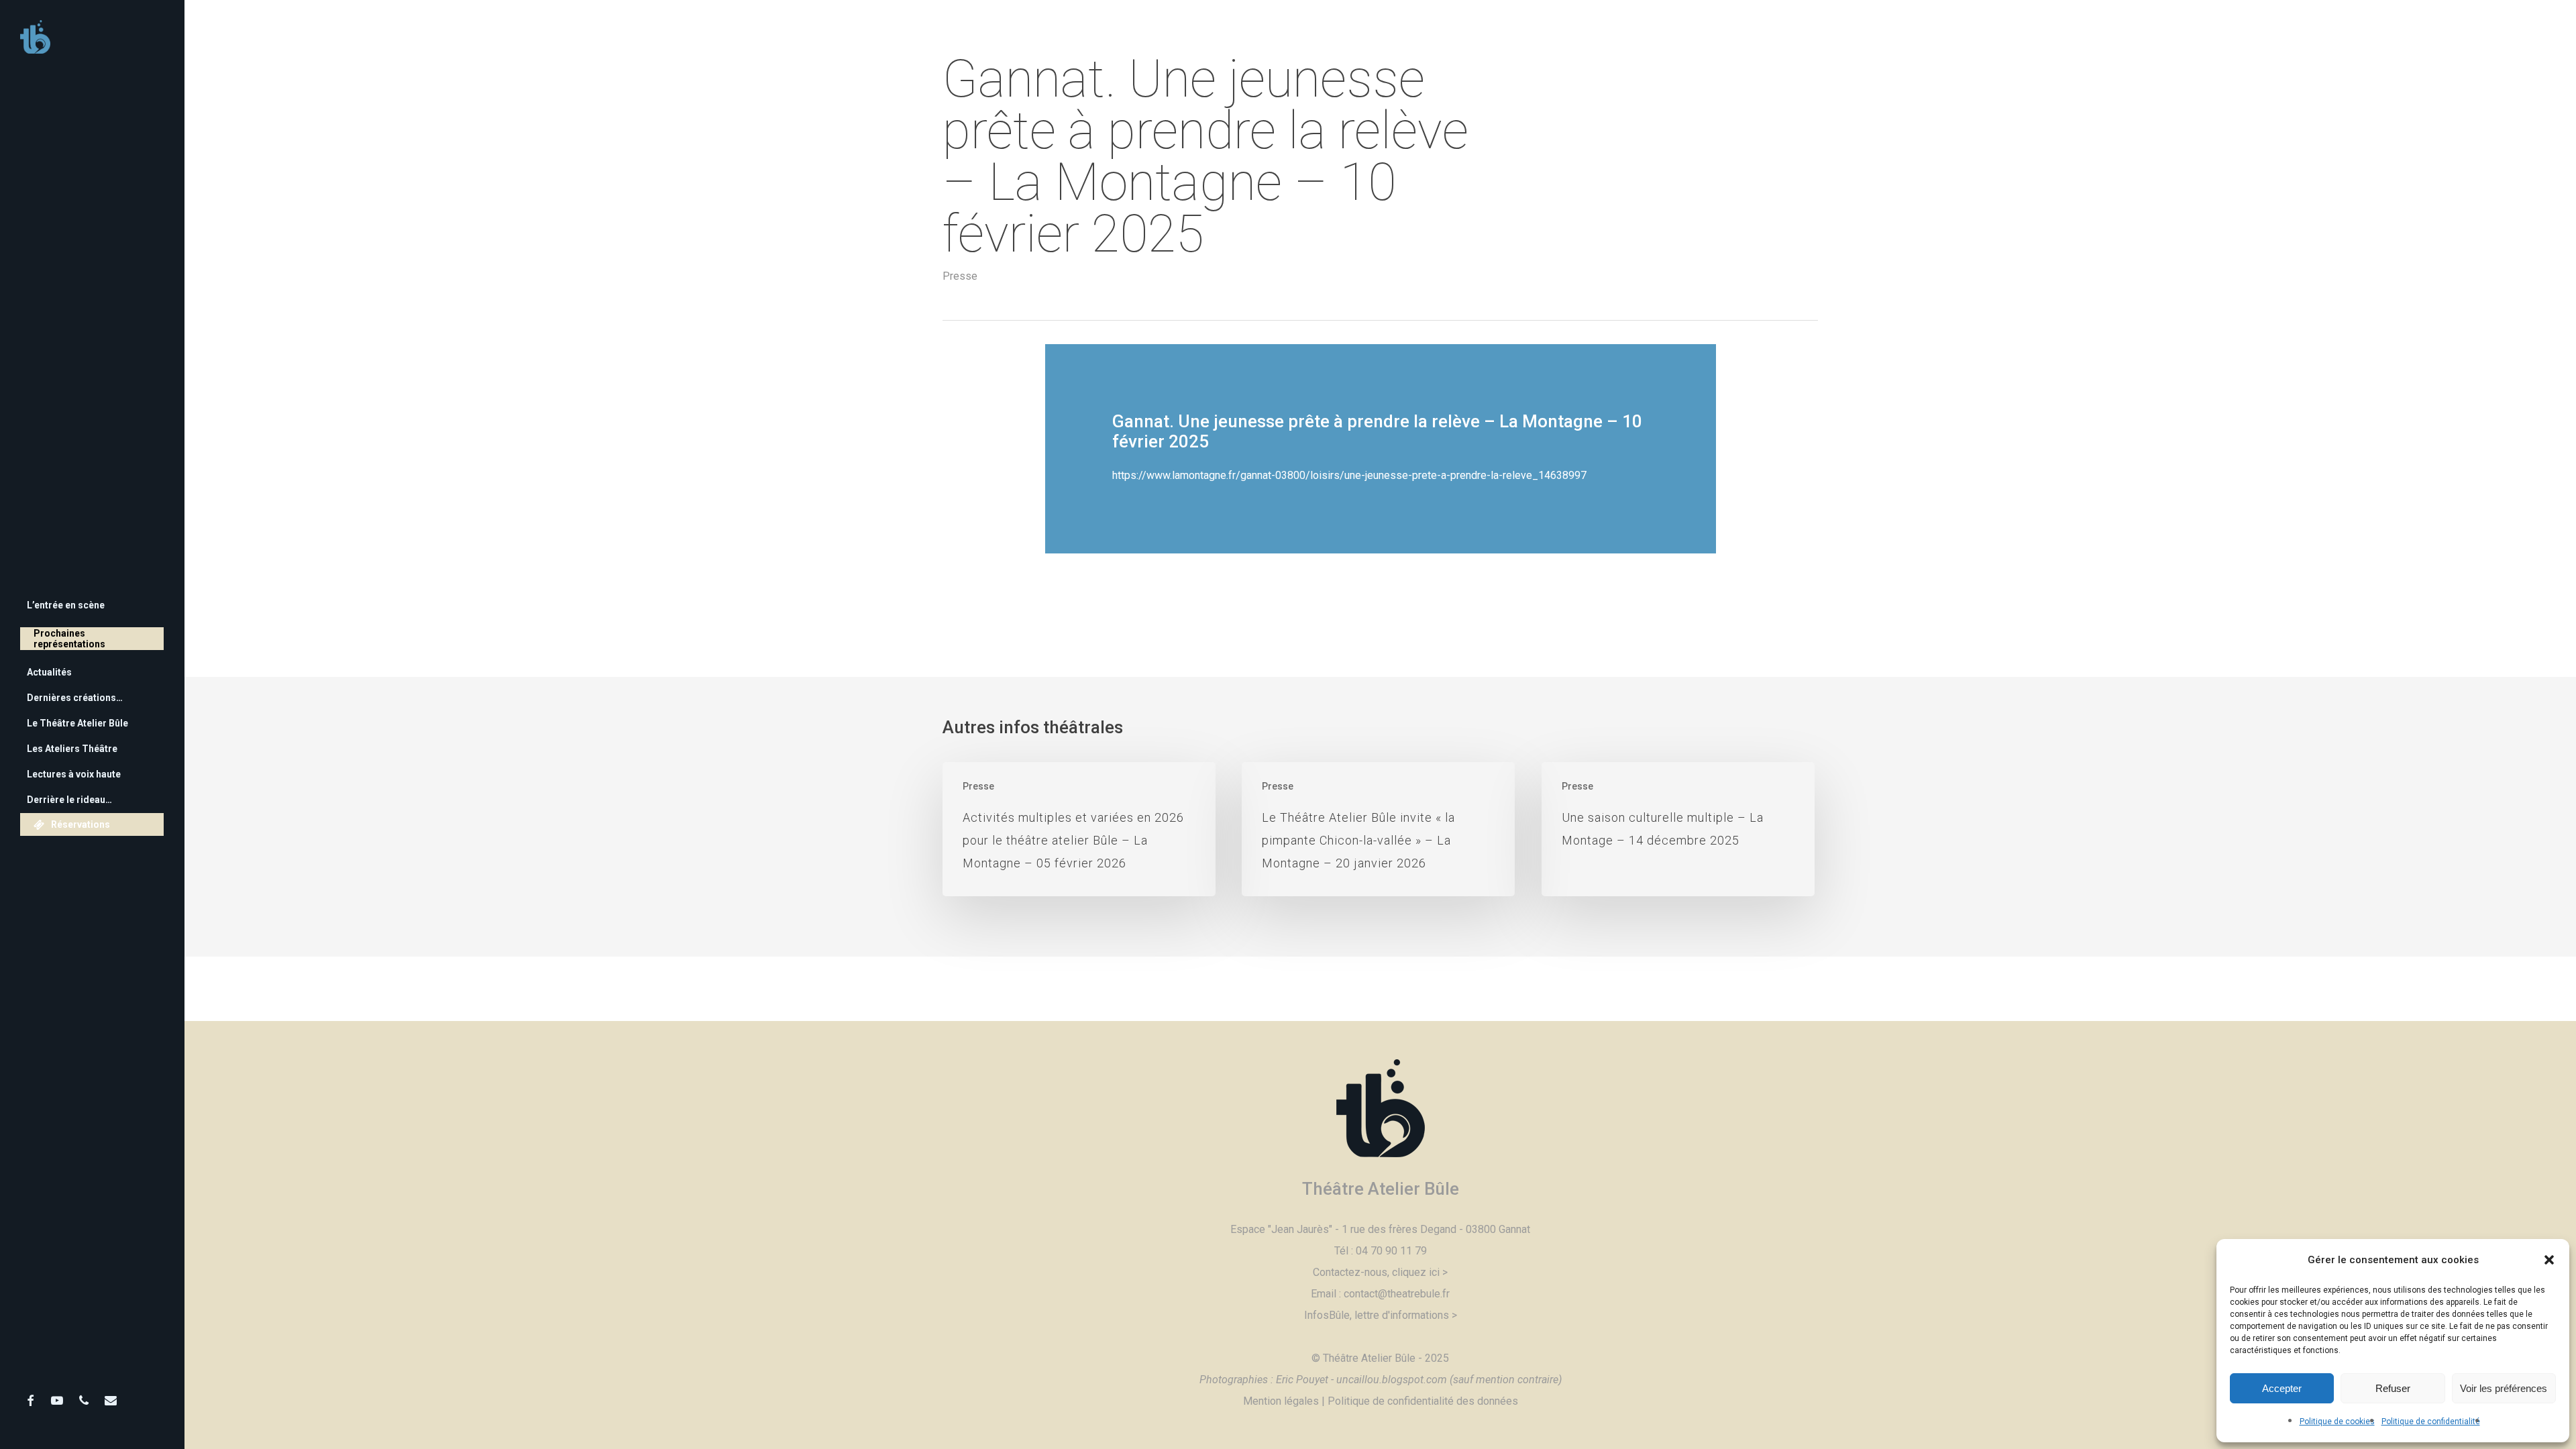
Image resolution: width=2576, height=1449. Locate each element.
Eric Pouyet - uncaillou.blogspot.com (1361, 1380)
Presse (960, 276)
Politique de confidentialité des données (1423, 1401)
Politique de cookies (2337, 1421)
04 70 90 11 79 (1391, 1251)
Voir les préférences (2504, 1388)
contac (1359, 1294)
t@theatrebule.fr (1412, 1294)
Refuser (2393, 1388)
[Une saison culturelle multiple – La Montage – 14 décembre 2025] (1678, 829)
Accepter (2282, 1388)
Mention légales (1281, 1401)
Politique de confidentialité (2431, 1421)
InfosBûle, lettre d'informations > (1381, 1315)
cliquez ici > (1420, 1272)
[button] (2549, 1260)
